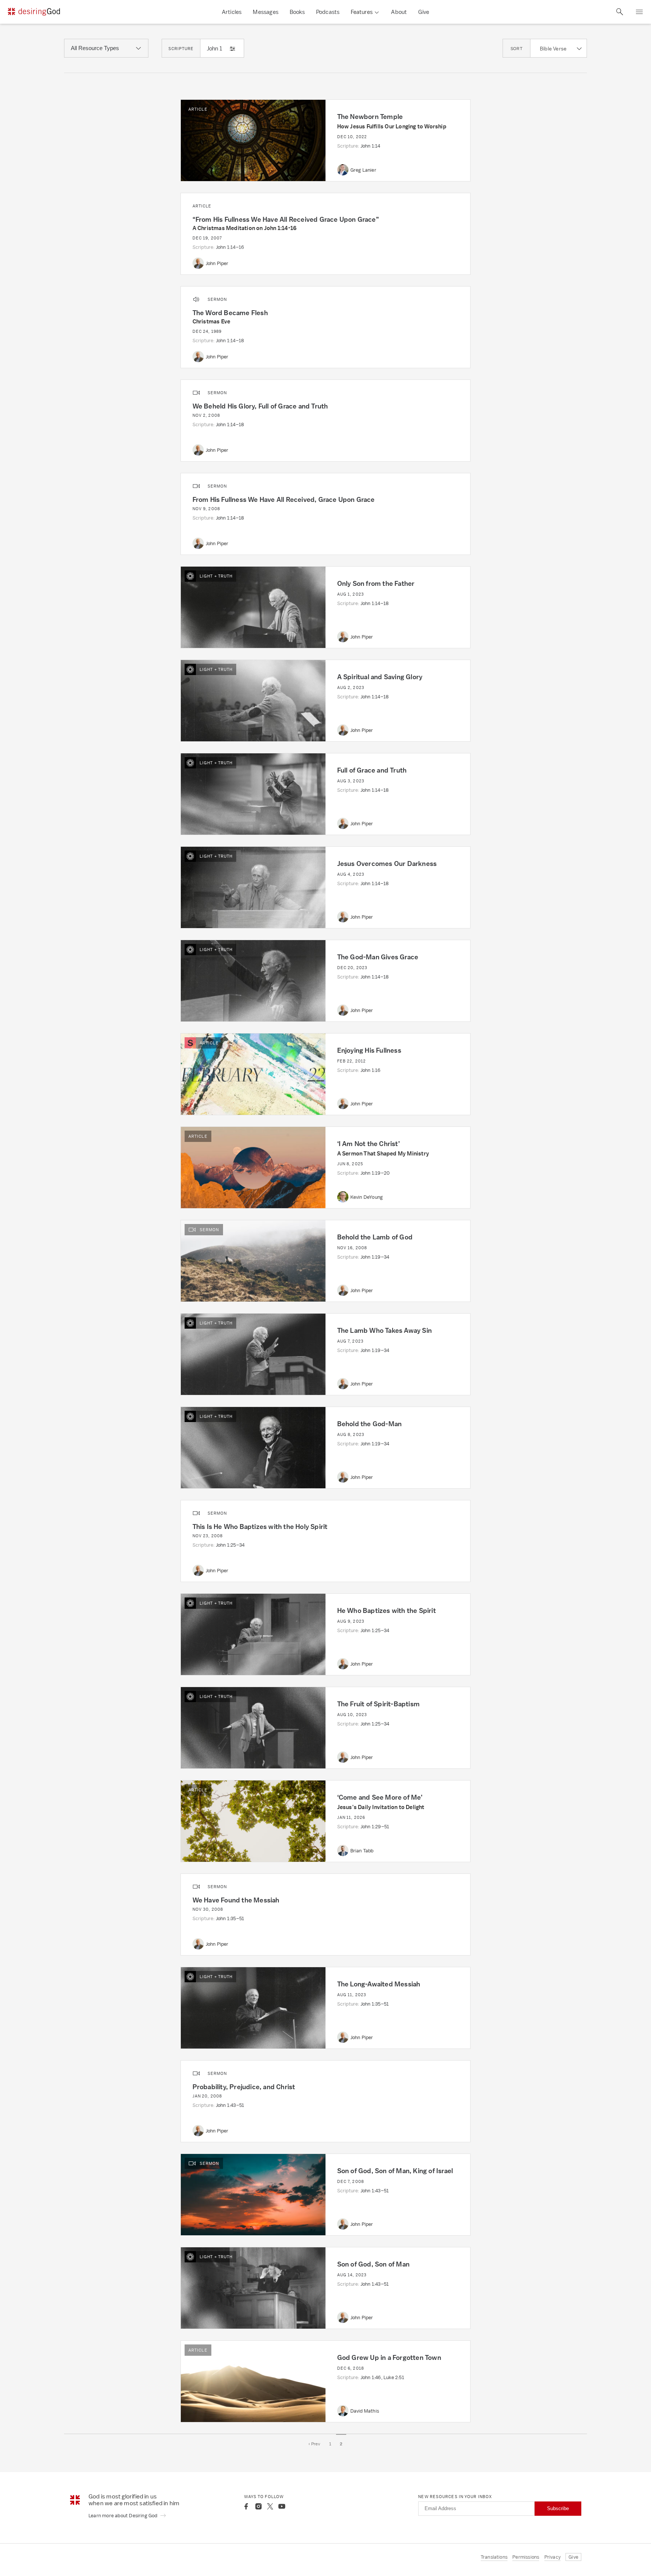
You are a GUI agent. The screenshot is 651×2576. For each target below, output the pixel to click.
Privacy (552, 2557)
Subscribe (558, 2508)
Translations (494, 2557)
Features (362, 12)
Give (424, 12)
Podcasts (328, 12)
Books (297, 12)
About (399, 12)
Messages (266, 12)
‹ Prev (315, 2444)
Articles (232, 12)
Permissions (526, 2557)
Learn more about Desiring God (124, 2516)
